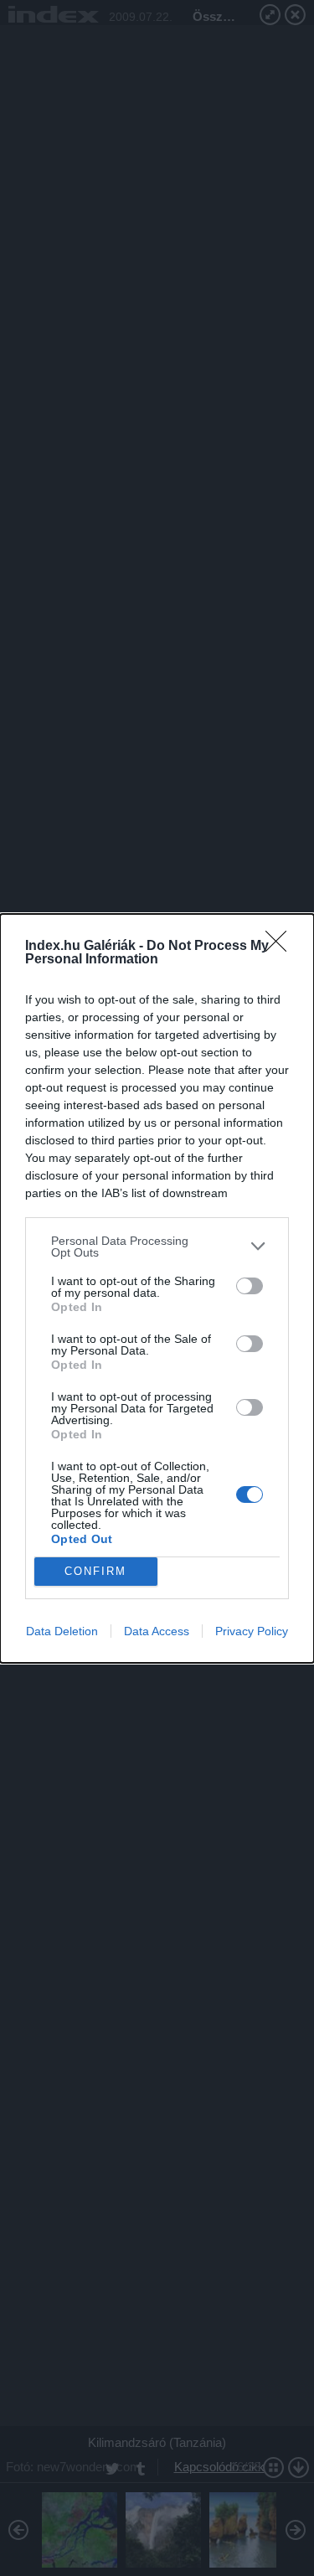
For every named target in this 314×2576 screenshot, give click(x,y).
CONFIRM (95, 1571)
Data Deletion (62, 1631)
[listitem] (157, 1247)
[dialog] (157, 1288)
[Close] (281, 947)
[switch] (250, 1286)
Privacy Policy (252, 1631)
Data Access (157, 1631)
